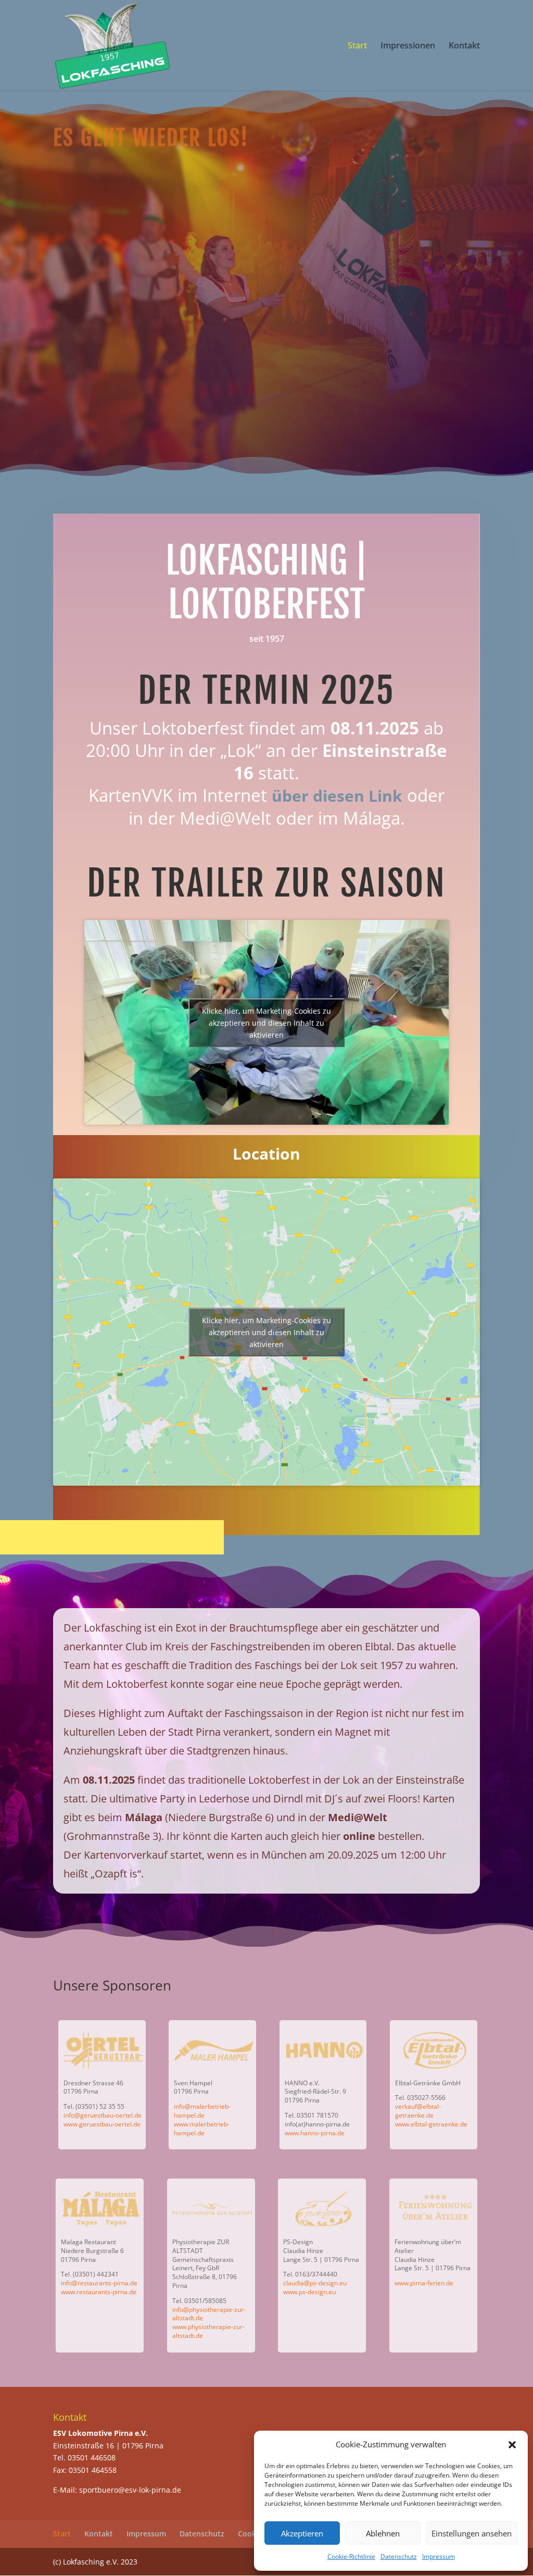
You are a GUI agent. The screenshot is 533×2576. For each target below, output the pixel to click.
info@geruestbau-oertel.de (103, 2115)
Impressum (439, 2556)
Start (357, 46)
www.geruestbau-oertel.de (102, 2124)
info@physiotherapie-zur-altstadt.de (209, 2314)
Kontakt (464, 46)
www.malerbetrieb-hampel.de (202, 2129)
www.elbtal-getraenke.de (431, 2124)
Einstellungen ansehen (472, 2533)
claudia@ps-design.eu (315, 2283)
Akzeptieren (302, 2533)
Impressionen (408, 46)
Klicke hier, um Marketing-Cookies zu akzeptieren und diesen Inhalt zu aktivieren (266, 1022)
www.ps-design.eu (309, 2292)
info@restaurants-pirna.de (99, 2283)
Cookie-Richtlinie (351, 2556)
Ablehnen (383, 2533)
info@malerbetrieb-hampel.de (202, 2111)
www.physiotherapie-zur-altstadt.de (208, 2331)
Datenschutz (399, 2556)
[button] (512, 2445)
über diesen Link (337, 796)
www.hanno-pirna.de (315, 2133)
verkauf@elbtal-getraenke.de (418, 2111)
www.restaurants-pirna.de (99, 2292)
